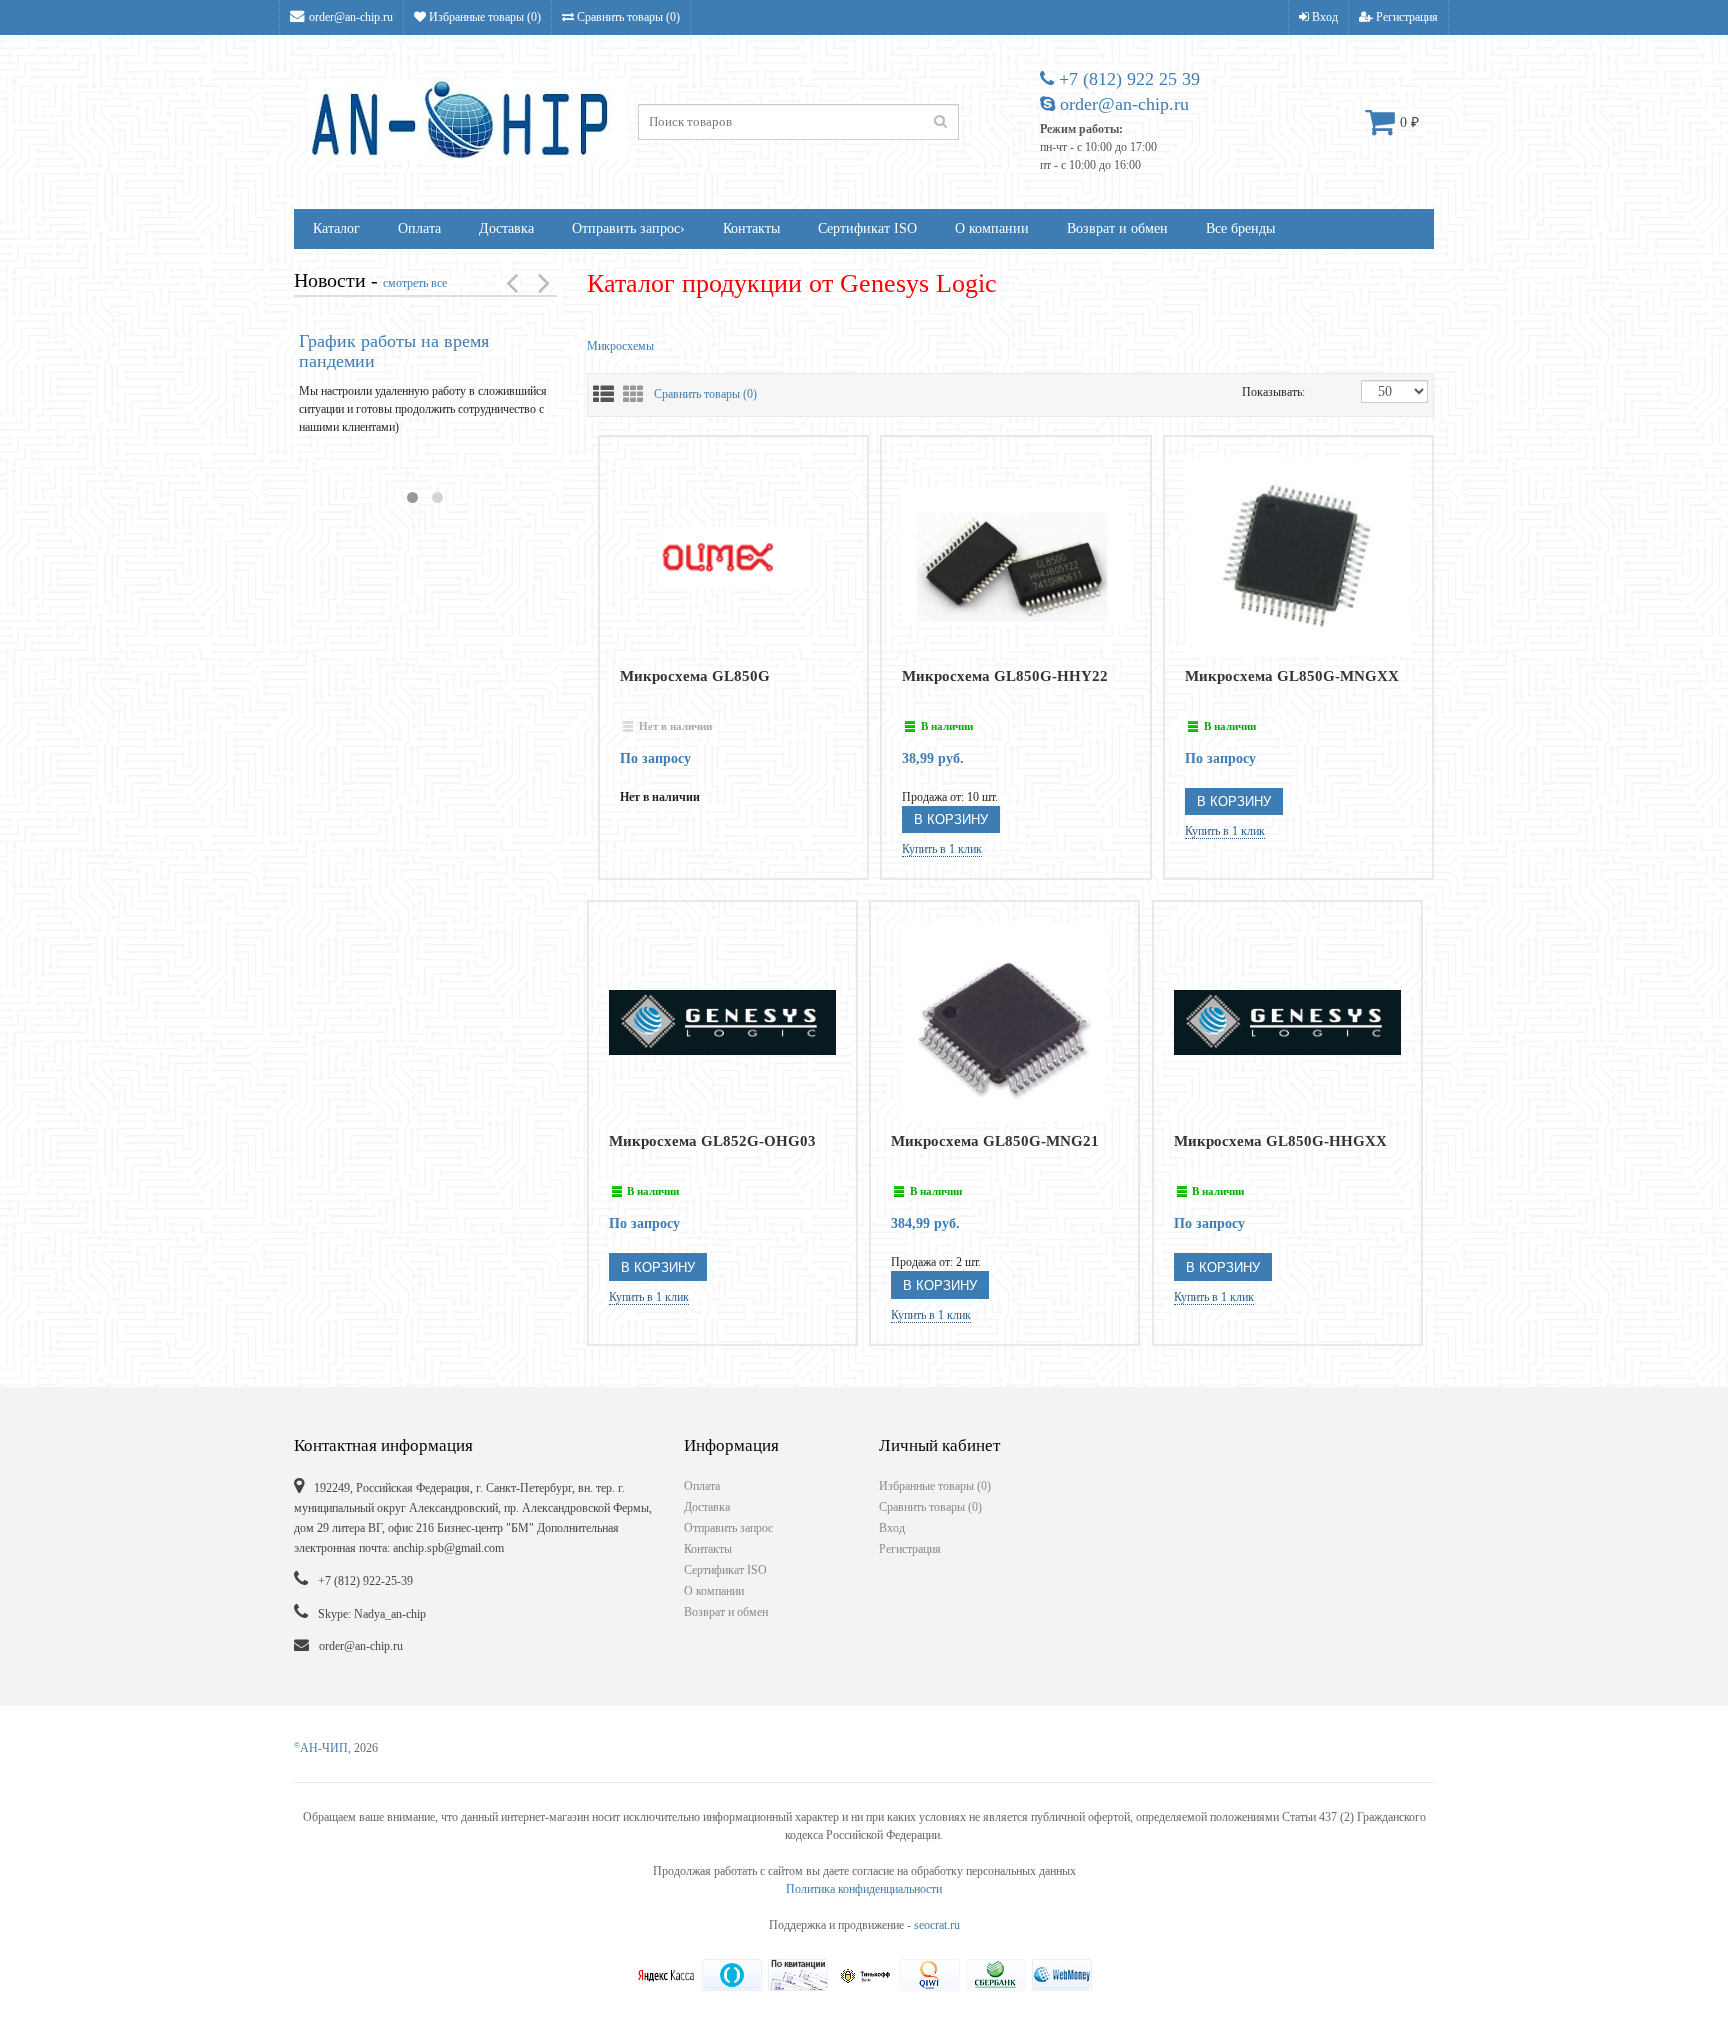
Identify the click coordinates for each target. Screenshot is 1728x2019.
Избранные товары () (483, 17)
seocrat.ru (937, 1925)
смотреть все (415, 283)
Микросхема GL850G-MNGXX (1292, 676)
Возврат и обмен (1117, 228)
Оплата (419, 228)
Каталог (336, 228)
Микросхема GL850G (695, 676)
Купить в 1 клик (942, 849)
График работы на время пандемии (394, 351)
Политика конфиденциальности (864, 1889)
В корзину (951, 819)
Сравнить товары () (627, 17)
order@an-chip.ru (351, 17)
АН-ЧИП (321, 1748)
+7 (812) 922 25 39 (1127, 79)
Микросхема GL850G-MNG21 (995, 1141)
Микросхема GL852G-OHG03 (712, 1141)
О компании (992, 228)
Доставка (506, 228)
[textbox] (798, 122)
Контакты (751, 228)
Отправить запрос (628, 228)
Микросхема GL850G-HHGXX (1280, 1141)
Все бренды (1240, 228)
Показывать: (1263, 392)
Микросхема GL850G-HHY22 (1005, 676)
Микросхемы (620, 346)
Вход (1323, 17)
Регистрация (1405, 17)
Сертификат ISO (867, 228)
